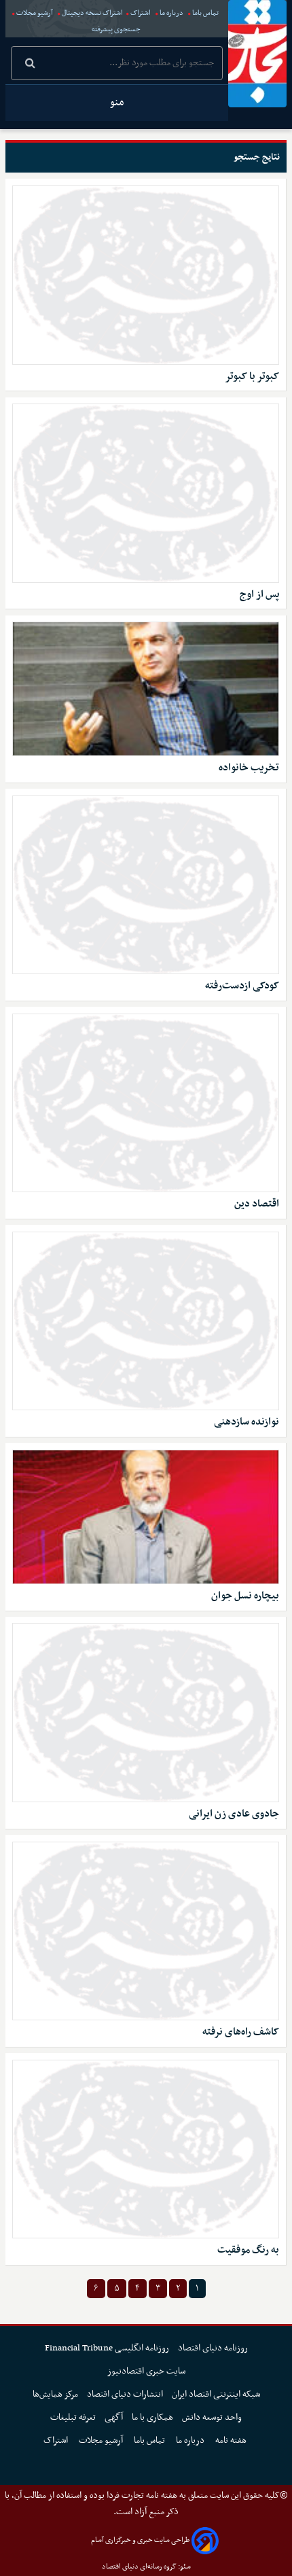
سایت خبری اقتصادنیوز (146, 2371)
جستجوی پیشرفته (116, 30)
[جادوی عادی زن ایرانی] (146, 1713)
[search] (30, 65)
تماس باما (205, 13)
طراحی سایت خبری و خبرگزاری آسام (140, 2540)
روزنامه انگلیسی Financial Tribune (107, 2348)
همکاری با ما (152, 2417)
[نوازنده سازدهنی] (146, 1321)
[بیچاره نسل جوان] (146, 1517)
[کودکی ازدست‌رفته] (146, 885)
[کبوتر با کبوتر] (146, 275)
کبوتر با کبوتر (252, 377)
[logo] (257, 54)
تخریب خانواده (249, 768)
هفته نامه (232, 2440)
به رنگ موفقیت (248, 2250)
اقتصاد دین (257, 1204)
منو (117, 103)
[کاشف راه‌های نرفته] (146, 1931)
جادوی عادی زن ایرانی (234, 1814)
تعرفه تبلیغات (73, 2417)
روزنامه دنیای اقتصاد (213, 2348)
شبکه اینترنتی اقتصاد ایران (216, 2394)
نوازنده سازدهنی (247, 1422)
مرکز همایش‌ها (55, 2394)
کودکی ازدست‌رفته (242, 986)
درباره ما (171, 13)
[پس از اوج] (146, 493)
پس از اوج (259, 595)
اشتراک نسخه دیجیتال (92, 13)
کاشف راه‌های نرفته (241, 2032)
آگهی (114, 2417)
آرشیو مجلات (35, 13)
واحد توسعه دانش (212, 2417)
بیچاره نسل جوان (245, 1596)
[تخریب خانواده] (146, 689)
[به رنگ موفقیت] (146, 2149)
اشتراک (141, 13)
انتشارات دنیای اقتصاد (125, 2394)
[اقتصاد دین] (146, 1103)
